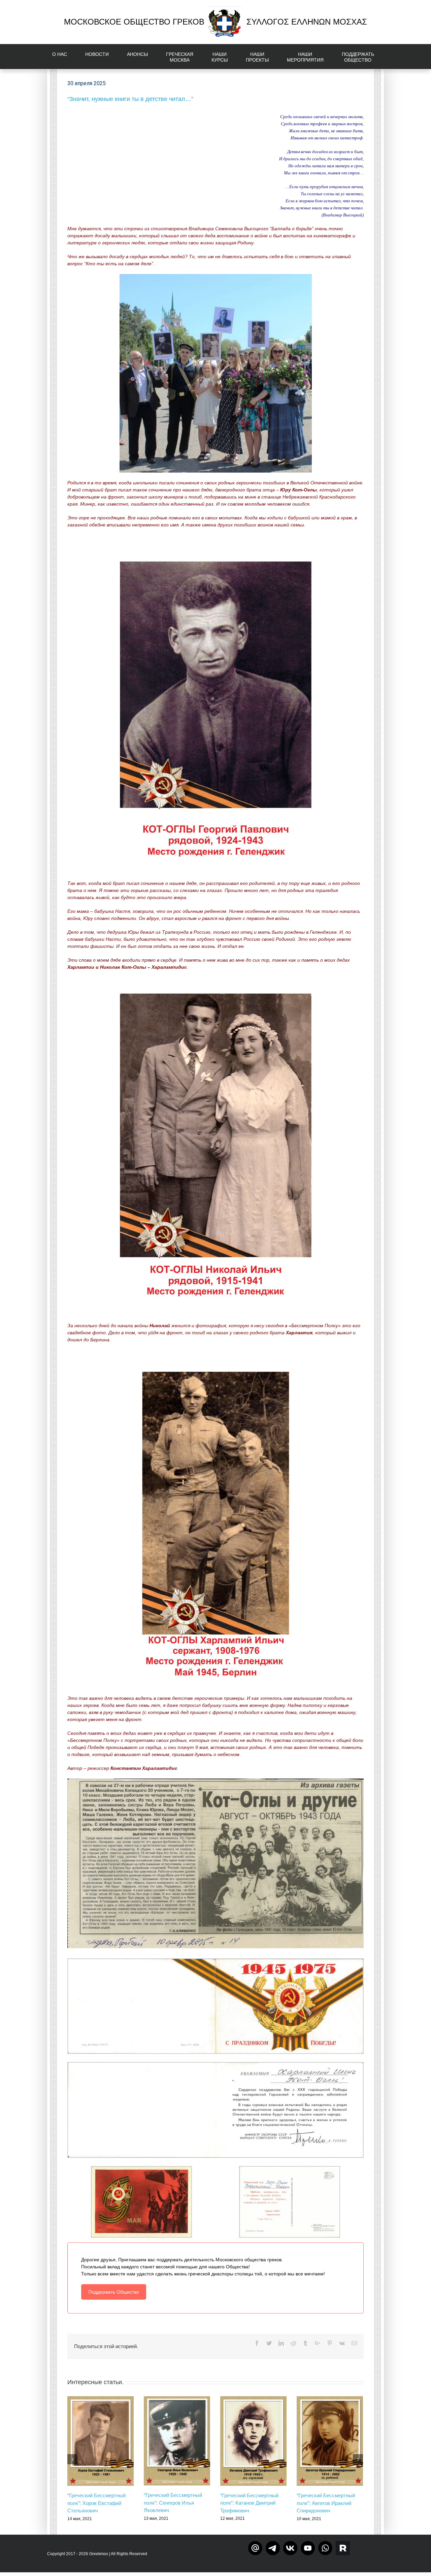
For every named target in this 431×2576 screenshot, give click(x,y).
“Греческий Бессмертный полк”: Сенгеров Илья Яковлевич (173, 2503)
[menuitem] (64, 57)
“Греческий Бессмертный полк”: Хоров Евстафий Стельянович (96, 2503)
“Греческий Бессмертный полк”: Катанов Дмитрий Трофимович (249, 2503)
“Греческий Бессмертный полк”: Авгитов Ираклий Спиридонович (326, 2503)
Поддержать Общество (114, 2292)
